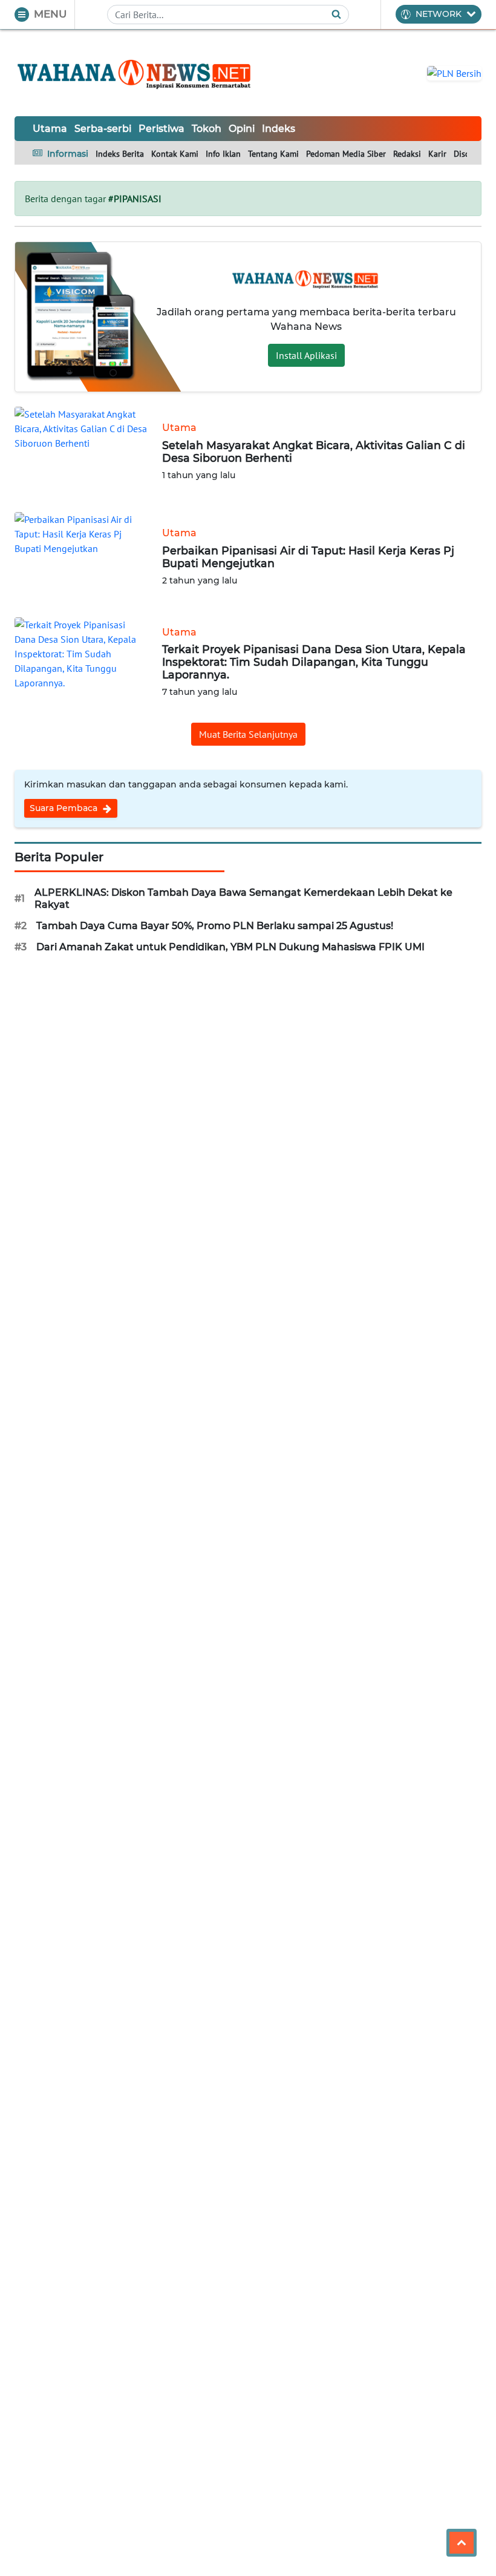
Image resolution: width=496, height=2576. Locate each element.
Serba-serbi (103, 129)
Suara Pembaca (65, 808)
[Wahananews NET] (135, 73)
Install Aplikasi (306, 355)
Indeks (279, 129)
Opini (242, 129)
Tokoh (207, 129)
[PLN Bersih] (454, 72)
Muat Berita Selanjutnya (248, 734)
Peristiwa (162, 129)
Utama (50, 129)
